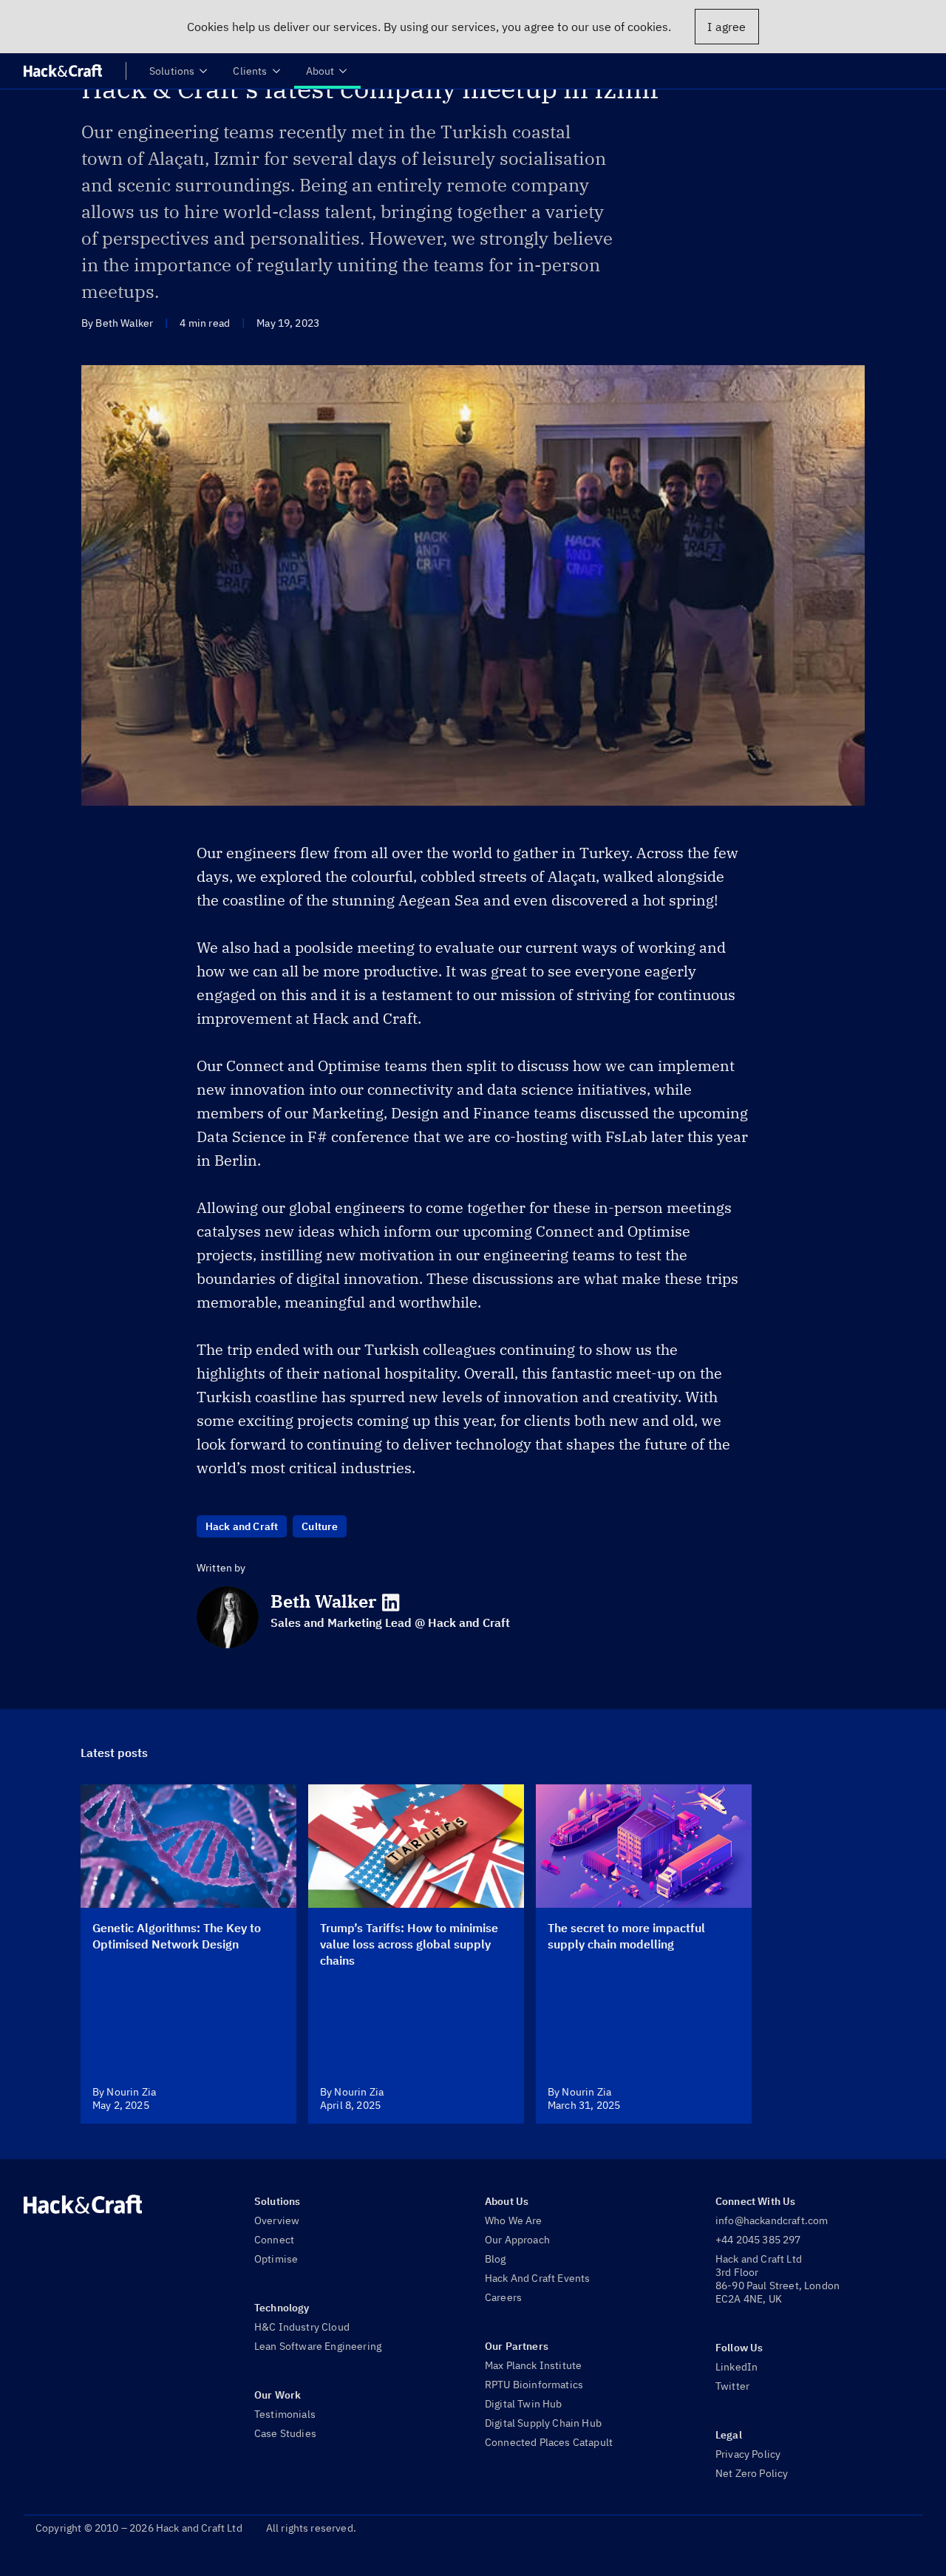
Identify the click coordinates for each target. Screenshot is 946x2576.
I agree (726, 27)
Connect (274, 2240)
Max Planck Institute (533, 2365)
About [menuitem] (320, 71)
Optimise (276, 2259)
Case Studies (285, 2433)
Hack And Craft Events (537, 2278)
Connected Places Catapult (549, 2442)
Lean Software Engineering (318, 2346)
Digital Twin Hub (524, 2404)
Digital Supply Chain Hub (543, 2423)
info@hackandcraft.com (772, 2220)
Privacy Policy (748, 2454)
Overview (277, 2220)
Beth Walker (323, 1601)
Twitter (732, 2386)
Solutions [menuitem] (172, 71)
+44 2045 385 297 (758, 2240)
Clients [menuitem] (250, 71)
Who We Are (514, 2220)
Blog (496, 2259)
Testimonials (285, 2414)
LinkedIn (736, 2367)
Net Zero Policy (752, 2473)
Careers (503, 2297)
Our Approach (517, 2240)
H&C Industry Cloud (302, 2327)
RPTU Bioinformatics (534, 2385)
